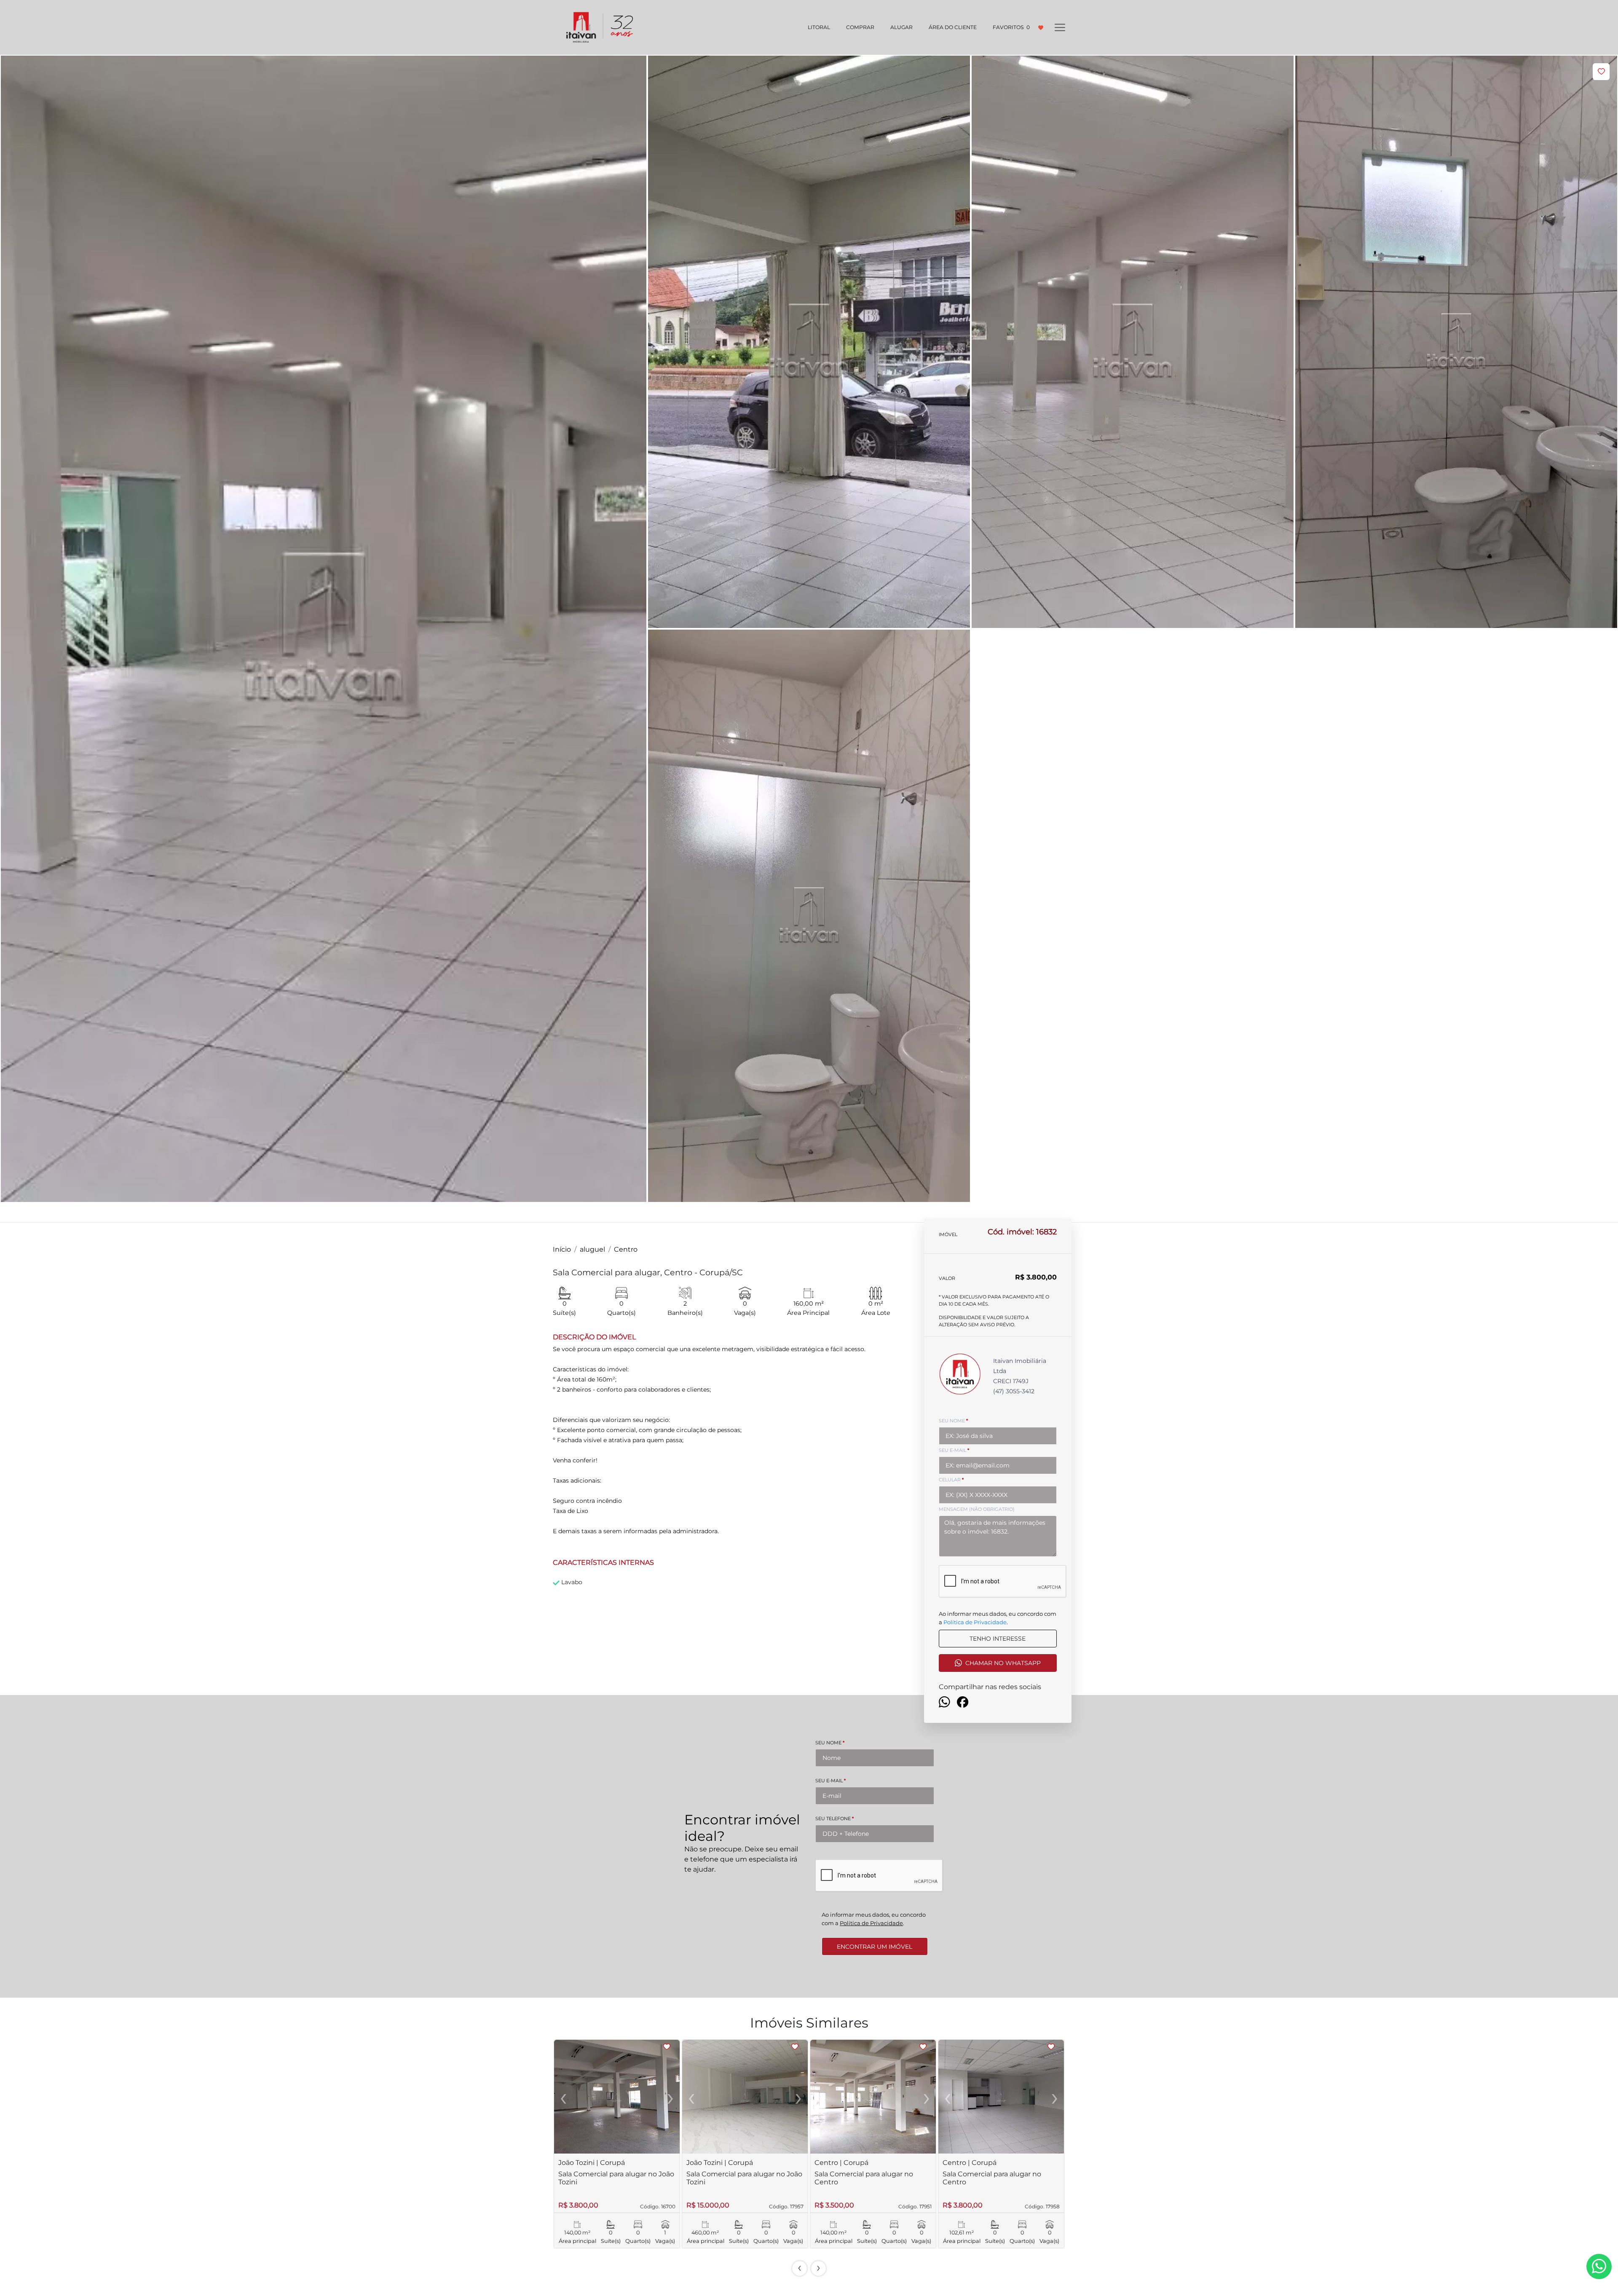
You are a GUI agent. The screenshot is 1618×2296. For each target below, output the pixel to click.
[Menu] (1060, 27)
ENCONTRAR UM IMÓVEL (875, 1947)
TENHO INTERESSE (998, 1639)
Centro (626, 1249)
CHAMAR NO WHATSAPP (1003, 1663)
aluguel (592, 1249)
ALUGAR (901, 27)
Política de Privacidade (975, 1622)
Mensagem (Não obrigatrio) (977, 1509)
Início (562, 1249)
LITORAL (819, 27)
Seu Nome (830, 1743)
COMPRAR (860, 27)
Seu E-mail (830, 1781)
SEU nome (953, 1421)
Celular (951, 1480)
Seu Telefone (834, 1819)
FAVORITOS (1011, 27)
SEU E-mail (954, 1450)
